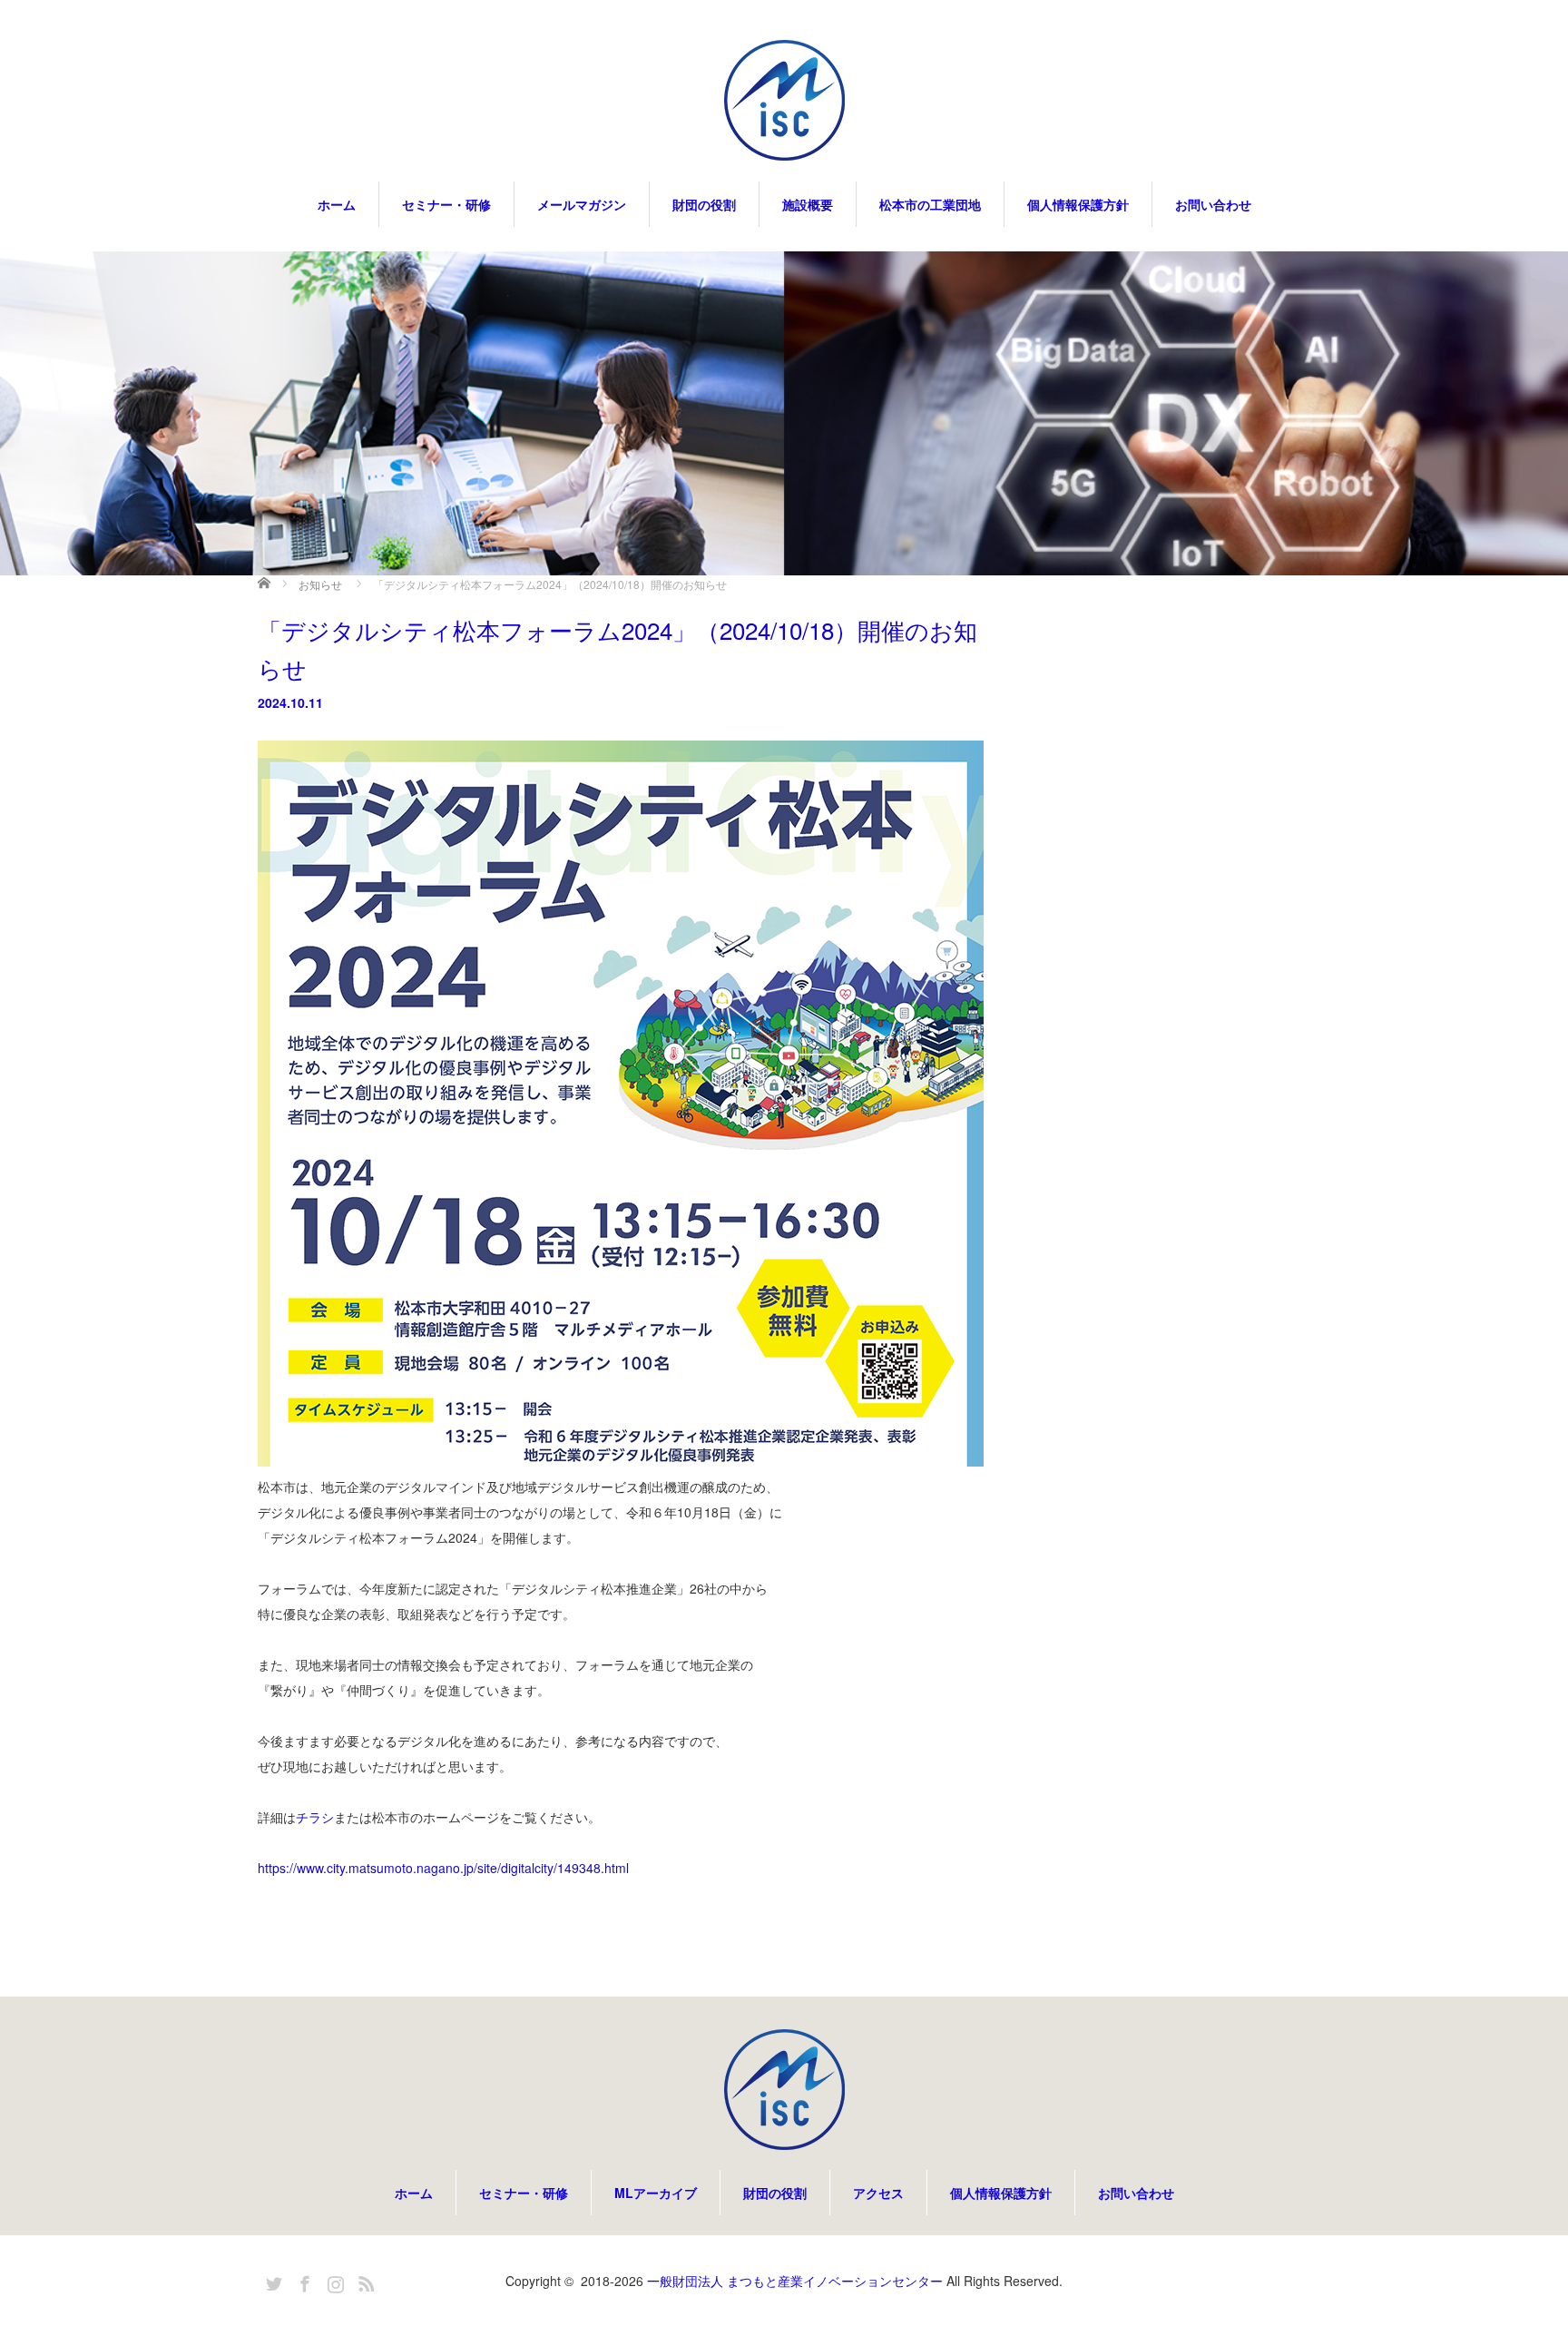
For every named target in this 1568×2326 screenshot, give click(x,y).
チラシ (315, 1817)
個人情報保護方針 (1078, 204)
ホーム (337, 204)
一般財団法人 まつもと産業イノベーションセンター (795, 2281)
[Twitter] (271, 2281)
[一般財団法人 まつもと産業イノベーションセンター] (784, 102)
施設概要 (808, 204)
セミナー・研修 (446, 204)
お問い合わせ (1213, 204)
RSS (364, 2281)
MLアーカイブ (656, 2193)
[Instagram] (333, 2281)
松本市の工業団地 (930, 204)
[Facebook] (302, 2281)
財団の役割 (704, 204)
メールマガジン (582, 204)
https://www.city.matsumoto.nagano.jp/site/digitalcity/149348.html (443, 1868)
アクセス (878, 2193)
